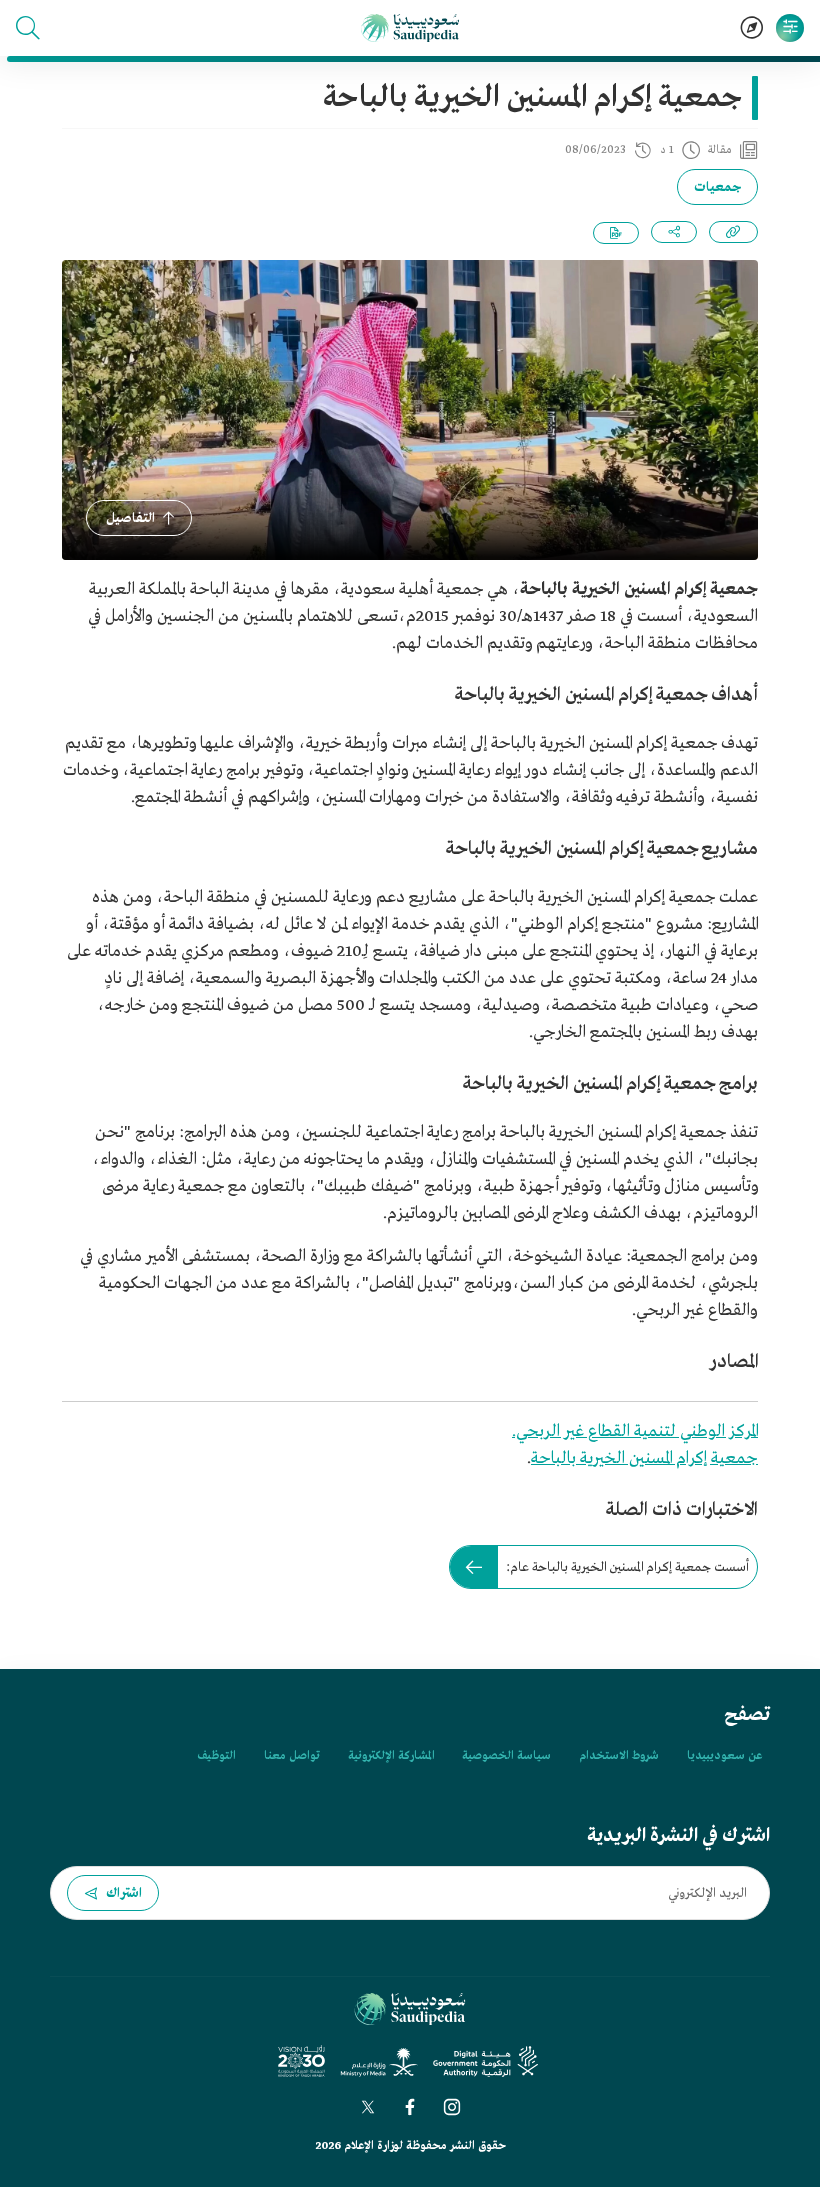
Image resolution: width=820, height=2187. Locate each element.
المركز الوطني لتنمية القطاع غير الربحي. (635, 1431)
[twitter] (368, 2107)
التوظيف (216, 1756)
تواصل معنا (292, 1756)
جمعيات (717, 187)
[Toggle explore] (752, 28)
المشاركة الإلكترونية (391, 1756)
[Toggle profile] (790, 28)
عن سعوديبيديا (724, 1756)
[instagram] (452, 2107)
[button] (28, 28)
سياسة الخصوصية (506, 1756)
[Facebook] (410, 2107)
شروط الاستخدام (619, 1756)
